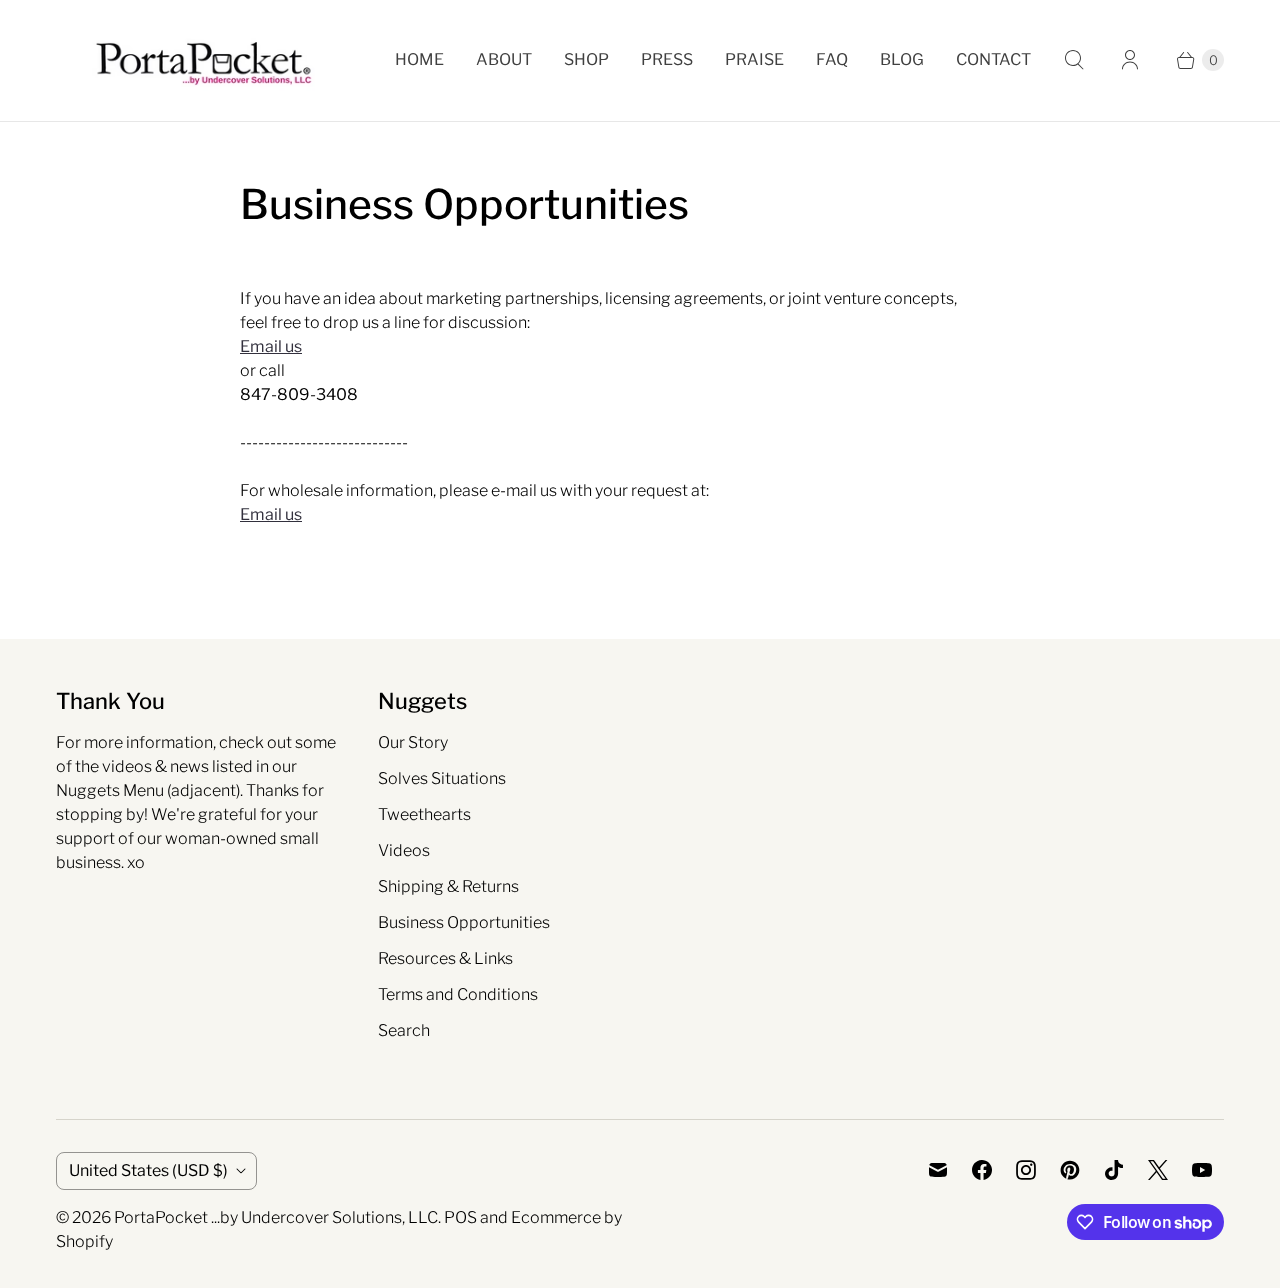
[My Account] (1130, 60)
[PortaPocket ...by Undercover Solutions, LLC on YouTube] (1202, 1170)
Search (404, 1030)
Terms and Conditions (458, 994)
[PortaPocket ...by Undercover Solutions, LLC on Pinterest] (1070, 1170)
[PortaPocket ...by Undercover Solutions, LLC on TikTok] (1114, 1170)
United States (148, 1170)
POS (460, 1217)
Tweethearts (424, 814)
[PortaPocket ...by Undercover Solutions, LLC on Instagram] (1026, 1170)
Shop (586, 59)
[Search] (1074, 60)
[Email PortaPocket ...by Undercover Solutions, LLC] (938, 1170)
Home (419, 59)
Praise (754, 59)
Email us (271, 346)
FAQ (832, 59)
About (504, 59)
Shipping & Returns (448, 886)
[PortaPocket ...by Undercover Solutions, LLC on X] (1158, 1170)
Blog (902, 59)
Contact (993, 59)
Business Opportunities (464, 922)
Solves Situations (442, 778)
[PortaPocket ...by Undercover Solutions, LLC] (203, 60)
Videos (404, 850)
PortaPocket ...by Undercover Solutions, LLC (276, 1217)
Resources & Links (445, 958)
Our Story (413, 742)
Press (667, 59)
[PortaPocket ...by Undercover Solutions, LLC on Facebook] (982, 1170)
